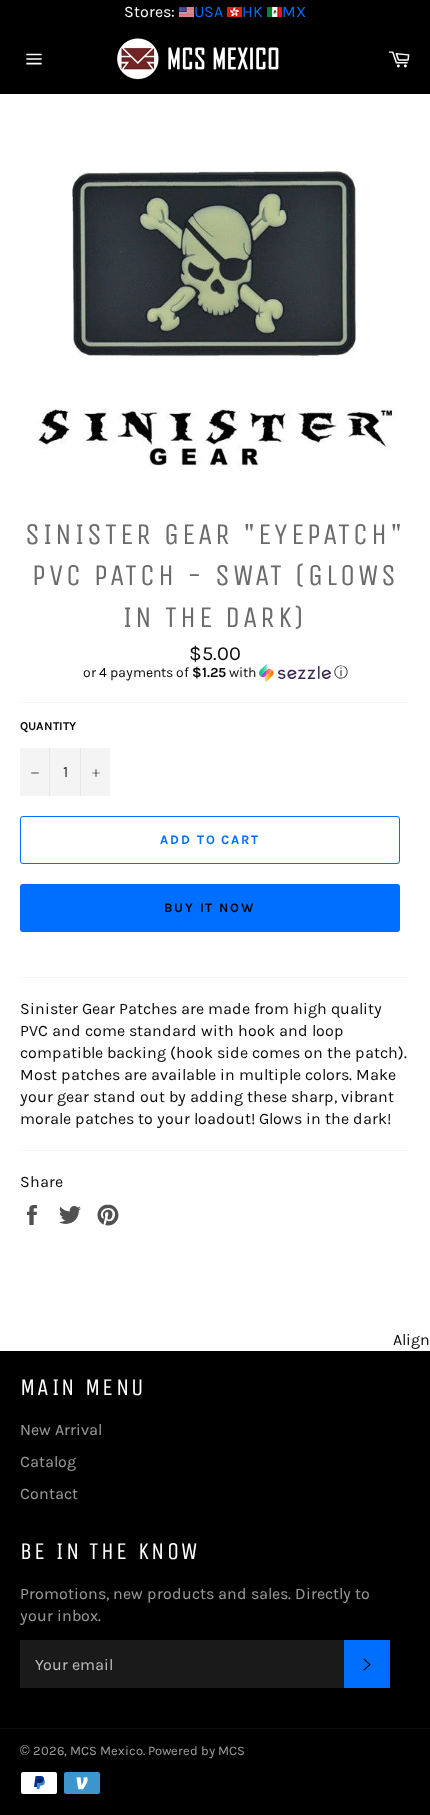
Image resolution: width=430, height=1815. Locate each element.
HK (252, 11)
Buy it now (210, 907)
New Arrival (61, 1429)
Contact (49, 1493)
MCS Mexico (106, 1750)
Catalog (48, 1461)
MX (294, 11)
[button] (215, 673)
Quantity (48, 726)
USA (208, 11)
